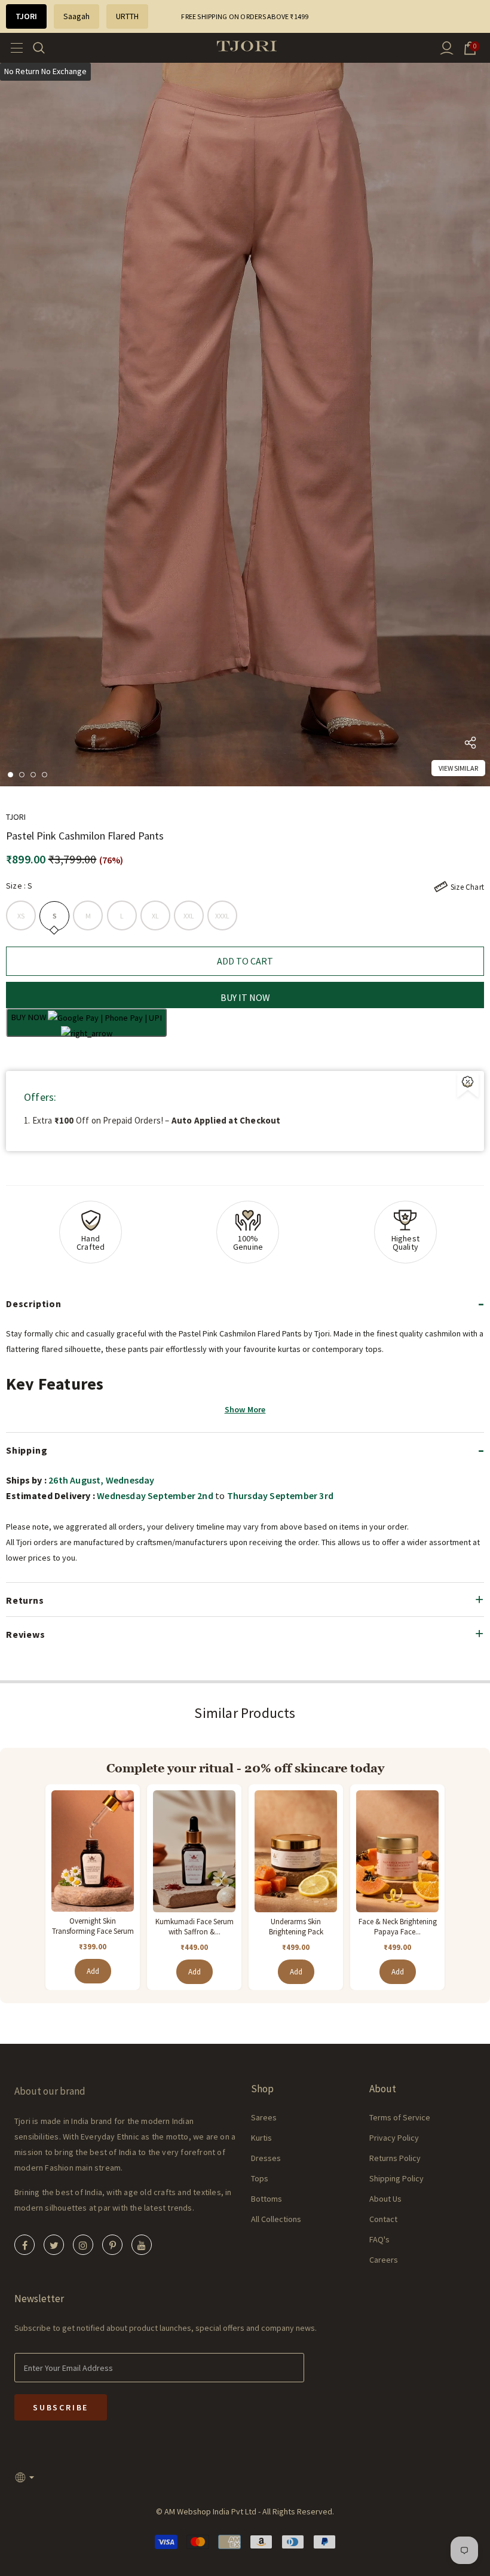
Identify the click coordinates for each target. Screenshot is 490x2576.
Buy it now (245, 997)
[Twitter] (54, 2245)
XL (155, 916)
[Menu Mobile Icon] (13, 48)
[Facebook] (24, 2245)
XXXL (223, 916)
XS (21, 916)
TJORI (26, 16)
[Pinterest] (112, 2245)
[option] (245, 425)
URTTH (127, 16)
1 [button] (10, 775)
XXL (189, 916)
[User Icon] (447, 48)
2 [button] (22, 775)
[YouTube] (142, 2245)
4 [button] (45, 775)
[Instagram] (83, 2245)
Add (93, 1971)
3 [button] (33, 775)
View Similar (458, 768)
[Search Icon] (46, 48)
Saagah (76, 16)
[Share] (470, 745)
